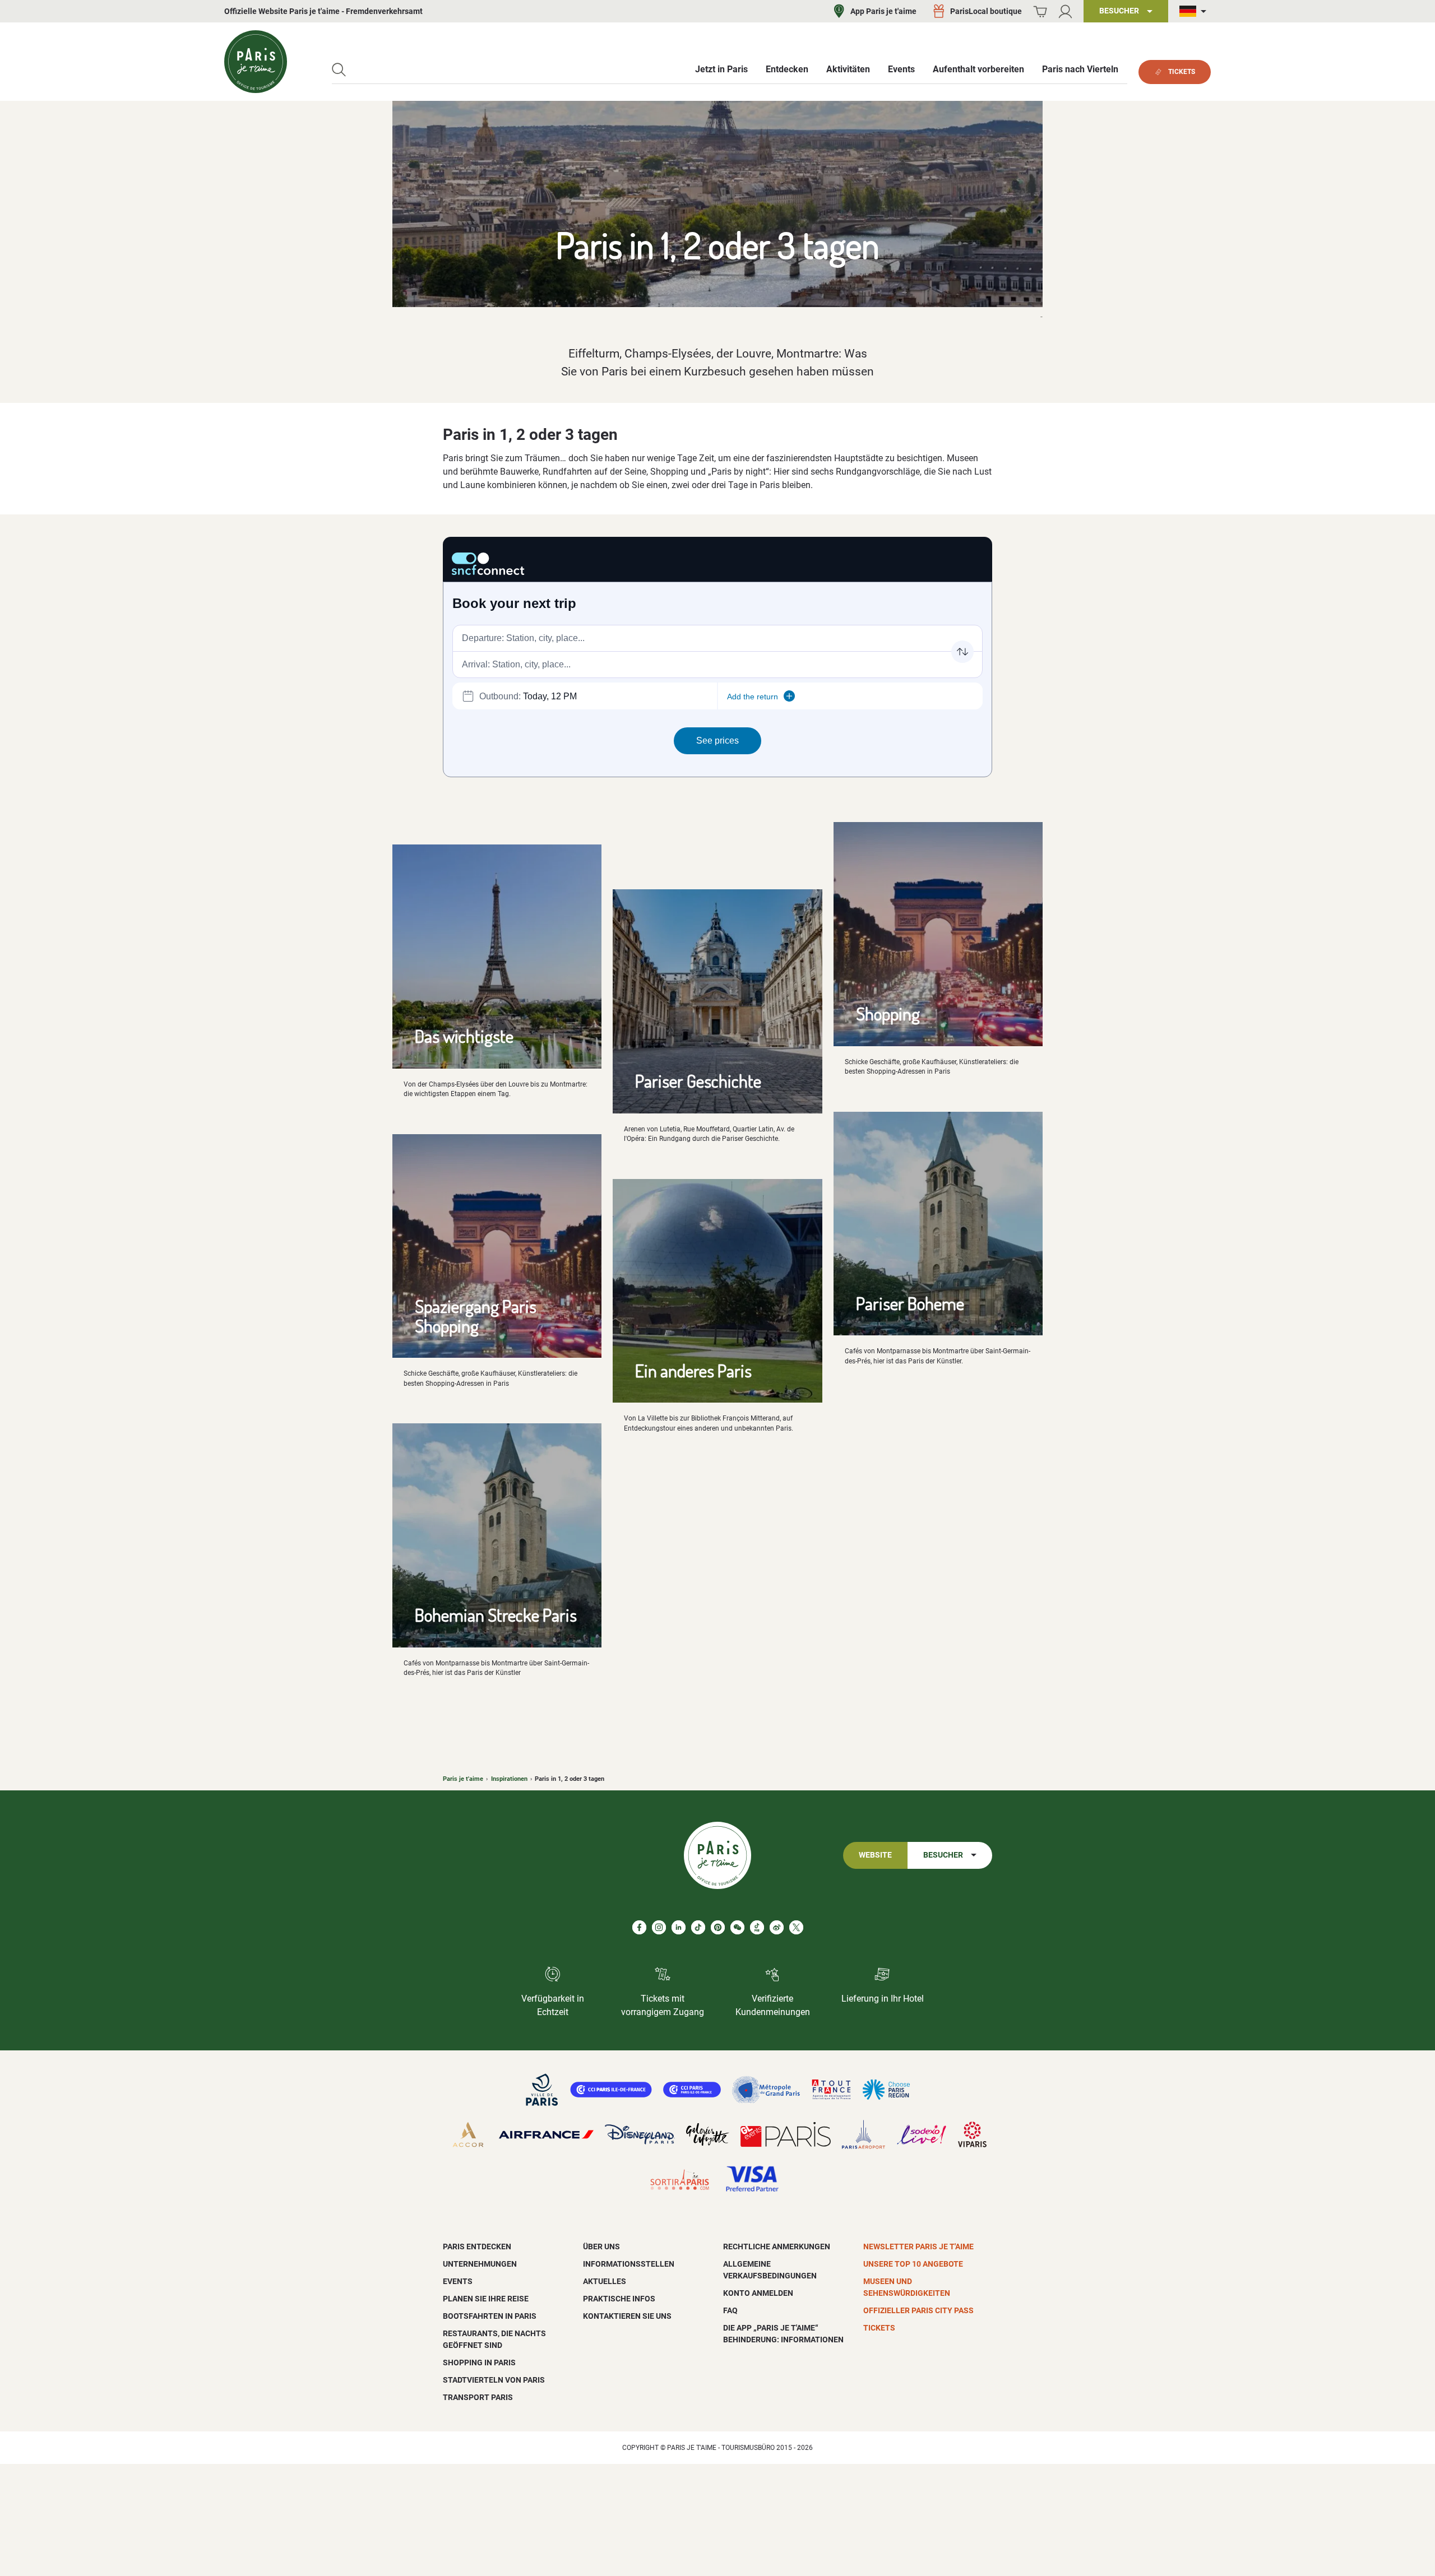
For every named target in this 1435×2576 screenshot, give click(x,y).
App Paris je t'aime (883, 11)
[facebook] (639, 1927)
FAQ (730, 2310)
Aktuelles (605, 2281)
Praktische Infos (619, 2299)
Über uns (601, 2247)
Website (875, 1855)
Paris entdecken (477, 2247)
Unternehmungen (480, 2264)
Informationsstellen (629, 2264)
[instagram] (659, 1927)
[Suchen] (339, 70)
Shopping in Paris (479, 2363)
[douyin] (757, 1927)
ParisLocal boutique (986, 11)
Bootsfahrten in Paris (490, 2316)
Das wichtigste (464, 1036)
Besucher (943, 1855)
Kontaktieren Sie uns (627, 2316)
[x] (796, 1927)
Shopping (888, 1013)
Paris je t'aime (463, 1779)
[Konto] (1065, 11)
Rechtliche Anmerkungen (777, 2247)
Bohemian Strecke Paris (496, 1615)
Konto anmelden (758, 2293)
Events (458, 2281)
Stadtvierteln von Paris (494, 2380)
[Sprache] (1195, 11)
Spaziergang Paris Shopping (476, 1316)
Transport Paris (478, 2397)
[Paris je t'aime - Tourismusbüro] (256, 62)
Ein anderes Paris (693, 1370)
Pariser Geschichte (698, 1081)
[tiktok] (698, 1927)
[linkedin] (679, 1927)
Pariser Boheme (910, 1303)
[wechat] (737, 1927)
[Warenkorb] (1040, 11)
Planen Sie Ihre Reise (486, 2299)
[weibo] (777, 1927)
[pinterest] (718, 1927)
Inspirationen (509, 1779)
